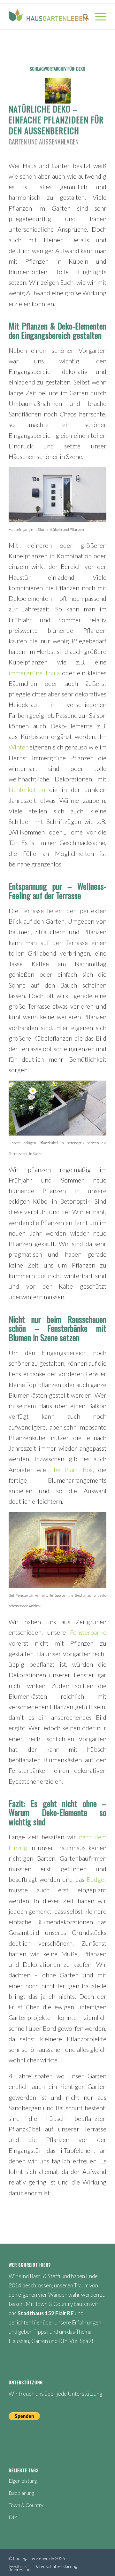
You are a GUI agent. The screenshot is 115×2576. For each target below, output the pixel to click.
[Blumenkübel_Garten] (58, 91)
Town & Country (26, 2505)
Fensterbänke (88, 1632)
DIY (13, 2517)
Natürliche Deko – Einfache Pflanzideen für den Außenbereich (56, 120)
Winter (18, 747)
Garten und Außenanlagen (44, 142)
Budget (96, 1879)
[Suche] (83, 17)
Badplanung (21, 2493)
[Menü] (98, 17)
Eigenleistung (23, 2481)
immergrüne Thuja (34, 673)
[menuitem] (83, 17)
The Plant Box (71, 1470)
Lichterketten (27, 790)
